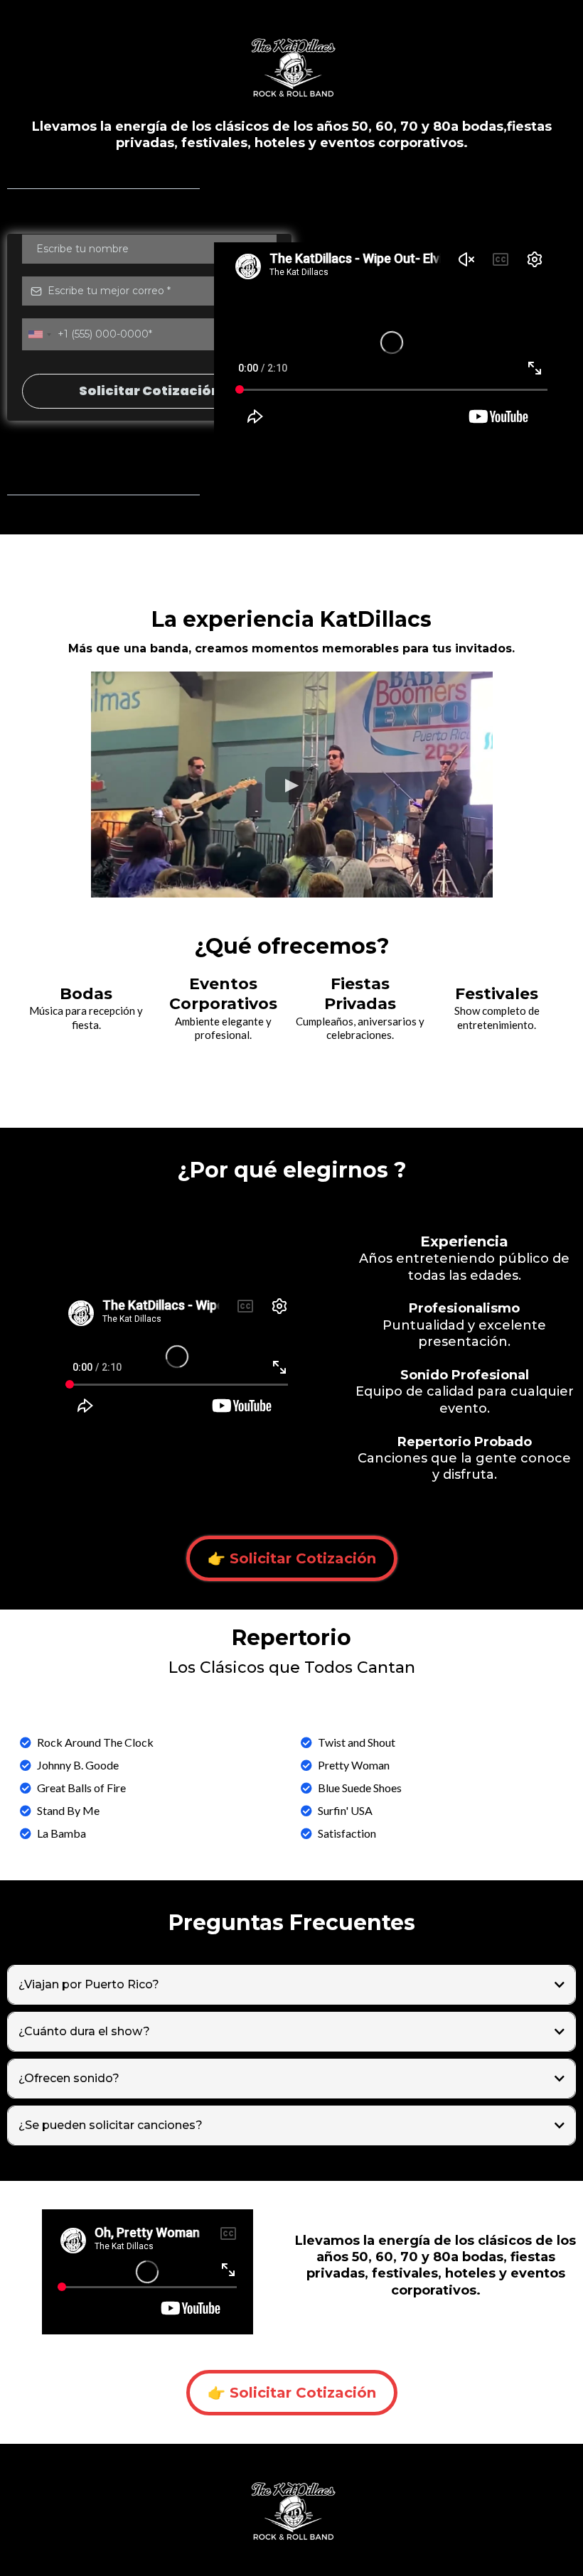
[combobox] (39, 334)
